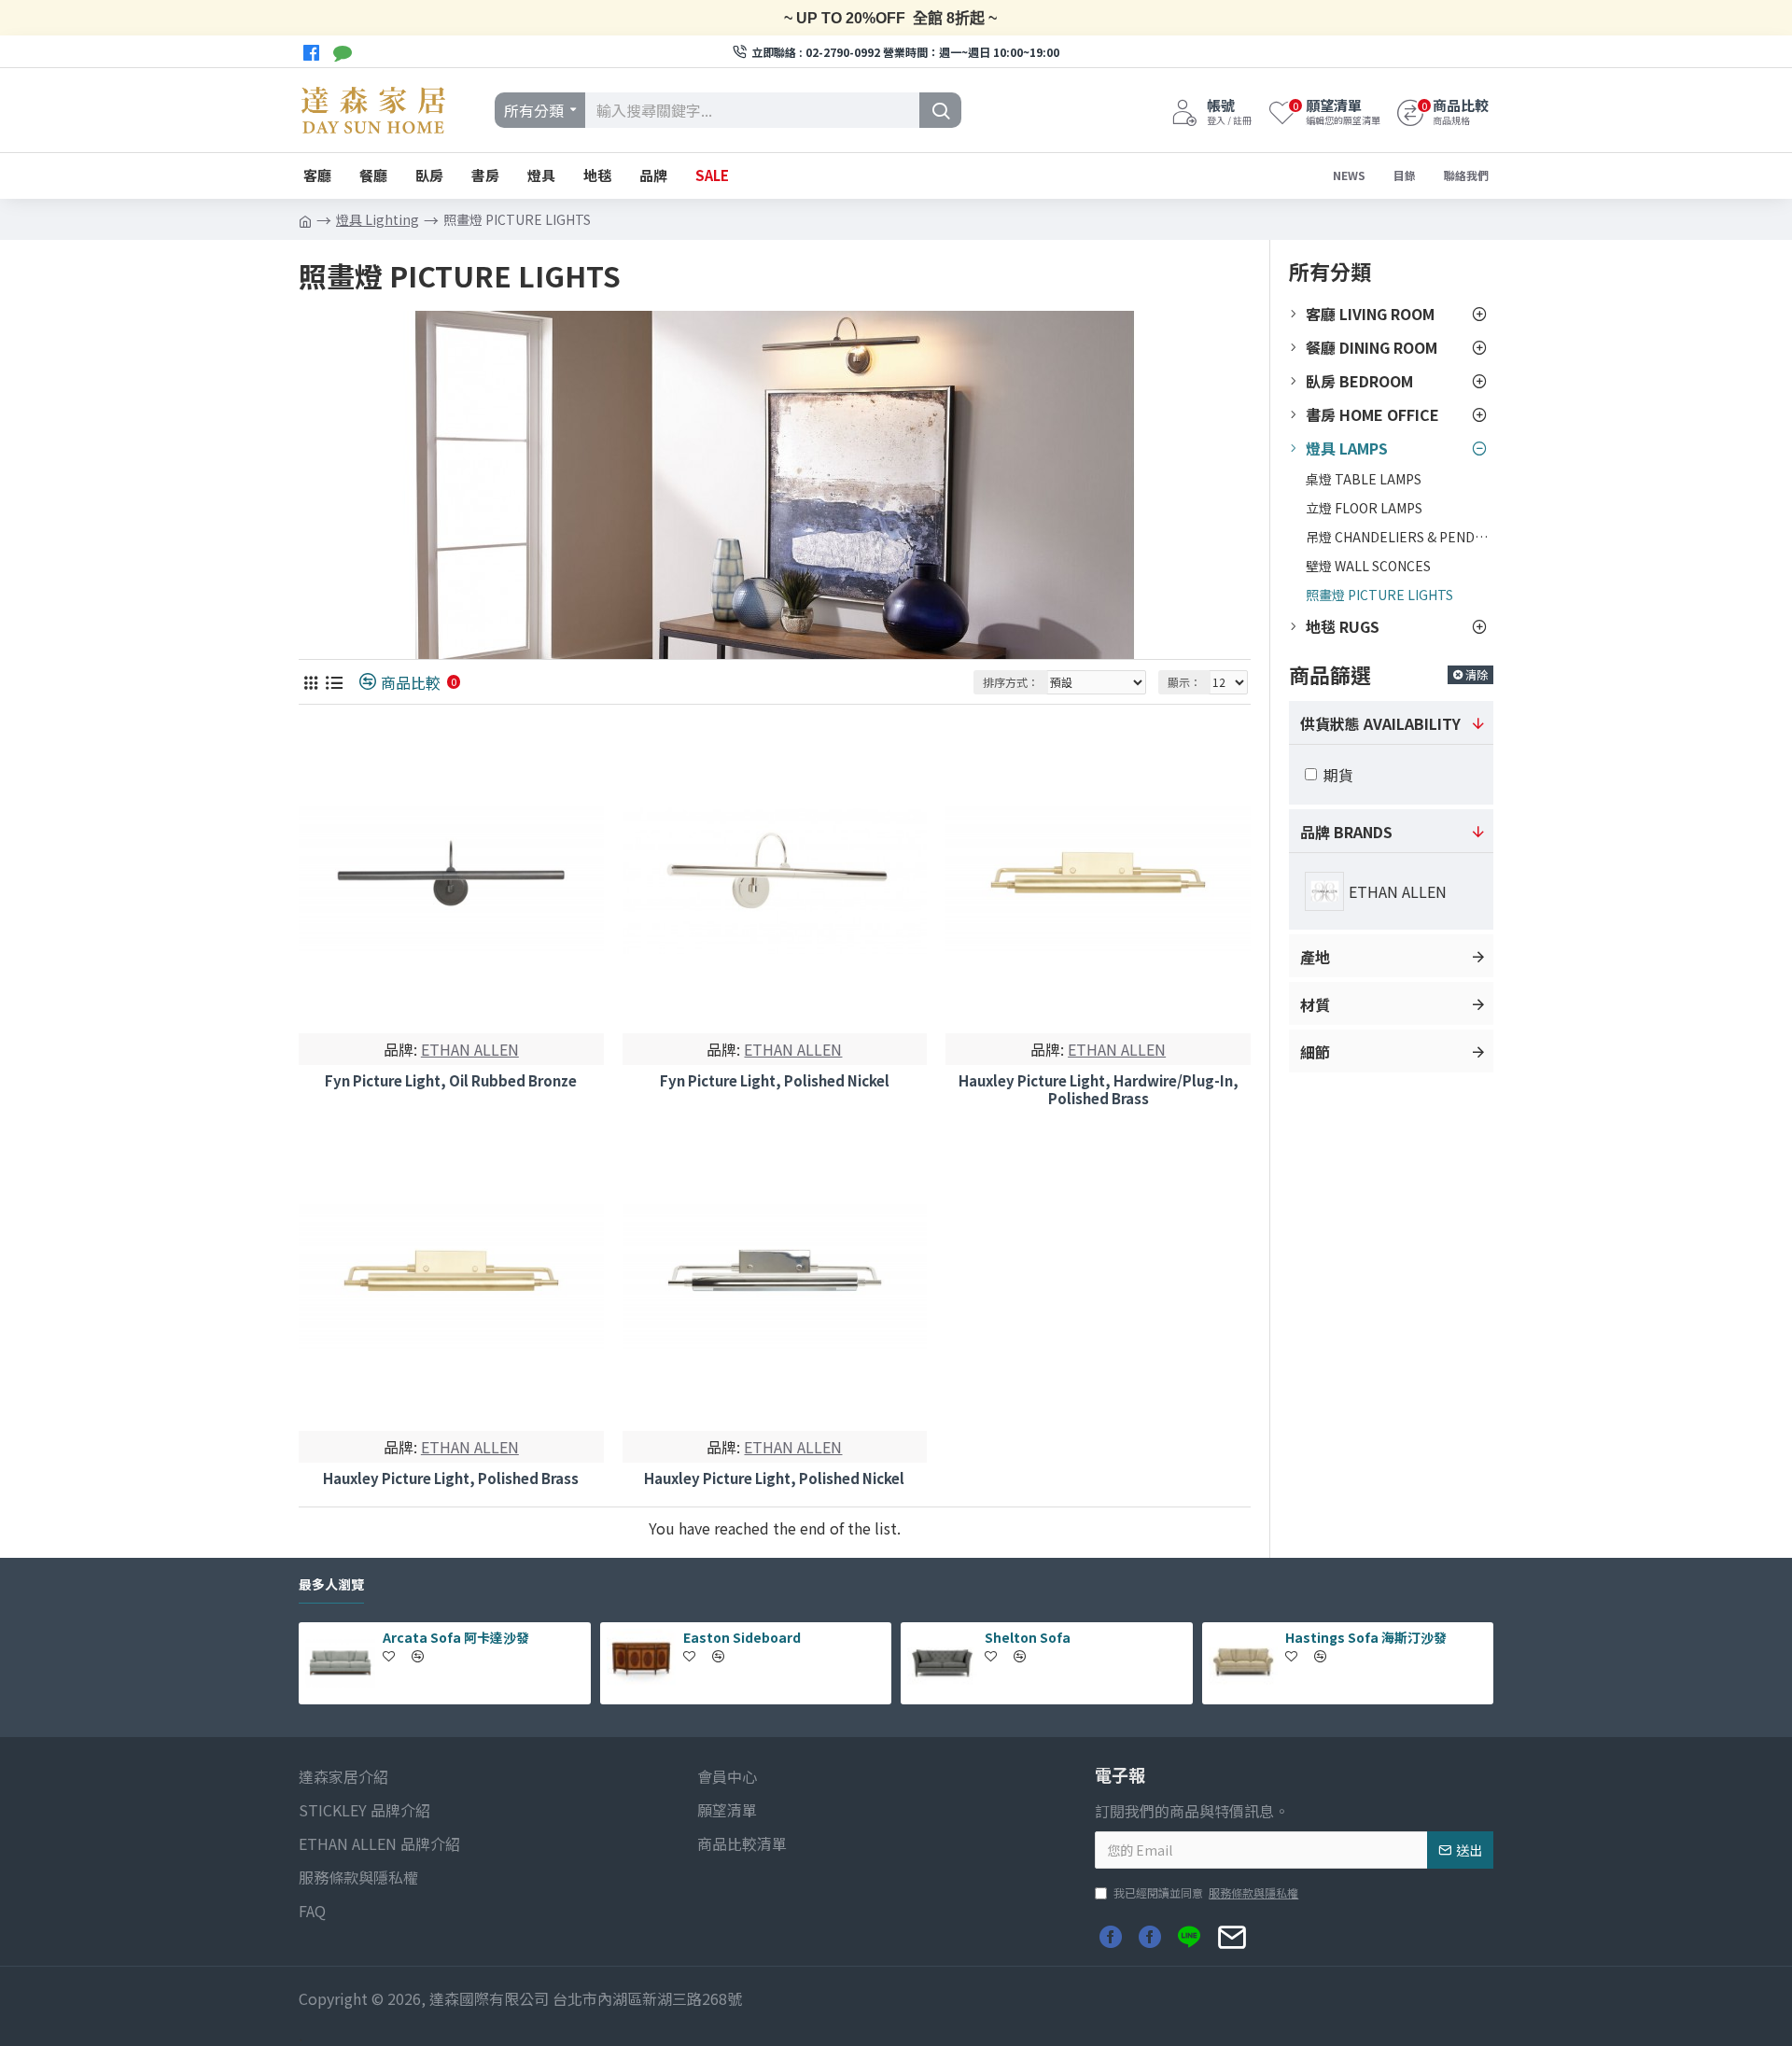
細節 (1315, 1052)
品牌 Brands (1346, 832)
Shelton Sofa (1028, 1637)
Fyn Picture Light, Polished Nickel (775, 1081)
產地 (1315, 957)
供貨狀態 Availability (1380, 723)
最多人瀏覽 (331, 1585)
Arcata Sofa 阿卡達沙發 (456, 1637)
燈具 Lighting (378, 219)
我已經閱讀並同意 (1206, 1892)
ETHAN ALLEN (470, 1049)
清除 (1477, 674)
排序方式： (1011, 682)
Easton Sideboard (742, 1637)
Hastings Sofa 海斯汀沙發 (1366, 1637)
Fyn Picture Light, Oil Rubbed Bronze (451, 1081)
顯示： (1184, 682)
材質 (1315, 1004)
